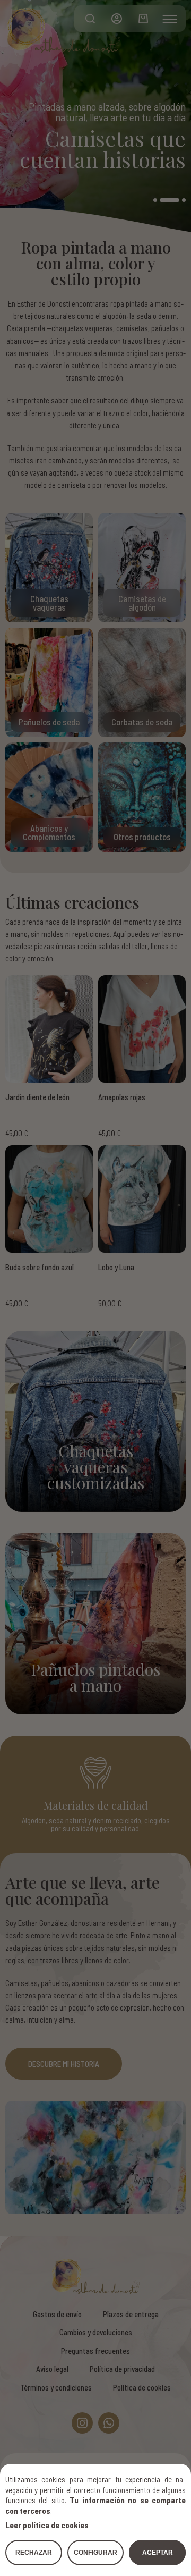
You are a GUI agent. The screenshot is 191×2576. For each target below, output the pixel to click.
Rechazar (34, 2553)
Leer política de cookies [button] (47, 2525)
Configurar (95, 2553)
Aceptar (158, 2553)
